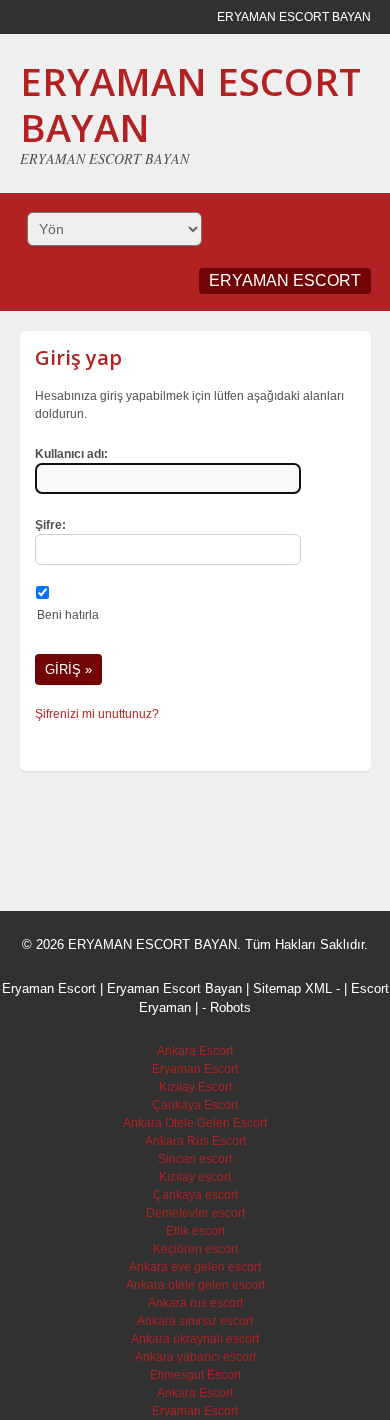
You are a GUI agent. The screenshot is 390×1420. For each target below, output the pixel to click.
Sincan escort (195, 1159)
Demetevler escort (195, 1213)
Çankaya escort (195, 1195)
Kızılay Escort (195, 1087)
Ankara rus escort (195, 1303)
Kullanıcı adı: (71, 454)
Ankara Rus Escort (195, 1141)
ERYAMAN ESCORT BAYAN (190, 104)
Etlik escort (195, 1231)
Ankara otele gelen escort (195, 1285)
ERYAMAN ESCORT (285, 280)
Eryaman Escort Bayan (174, 988)
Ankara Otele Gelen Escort (195, 1123)
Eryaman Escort (195, 1069)
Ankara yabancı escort (195, 1357)
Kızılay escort (195, 1177)
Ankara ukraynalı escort (195, 1339)
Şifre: (50, 525)
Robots (230, 1007)
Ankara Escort (195, 1051)
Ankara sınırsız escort (195, 1321)
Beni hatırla (68, 615)
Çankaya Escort (195, 1105)
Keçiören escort (195, 1249)
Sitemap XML (292, 988)
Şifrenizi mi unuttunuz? (97, 714)
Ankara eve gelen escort (195, 1267)
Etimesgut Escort (195, 1375)
